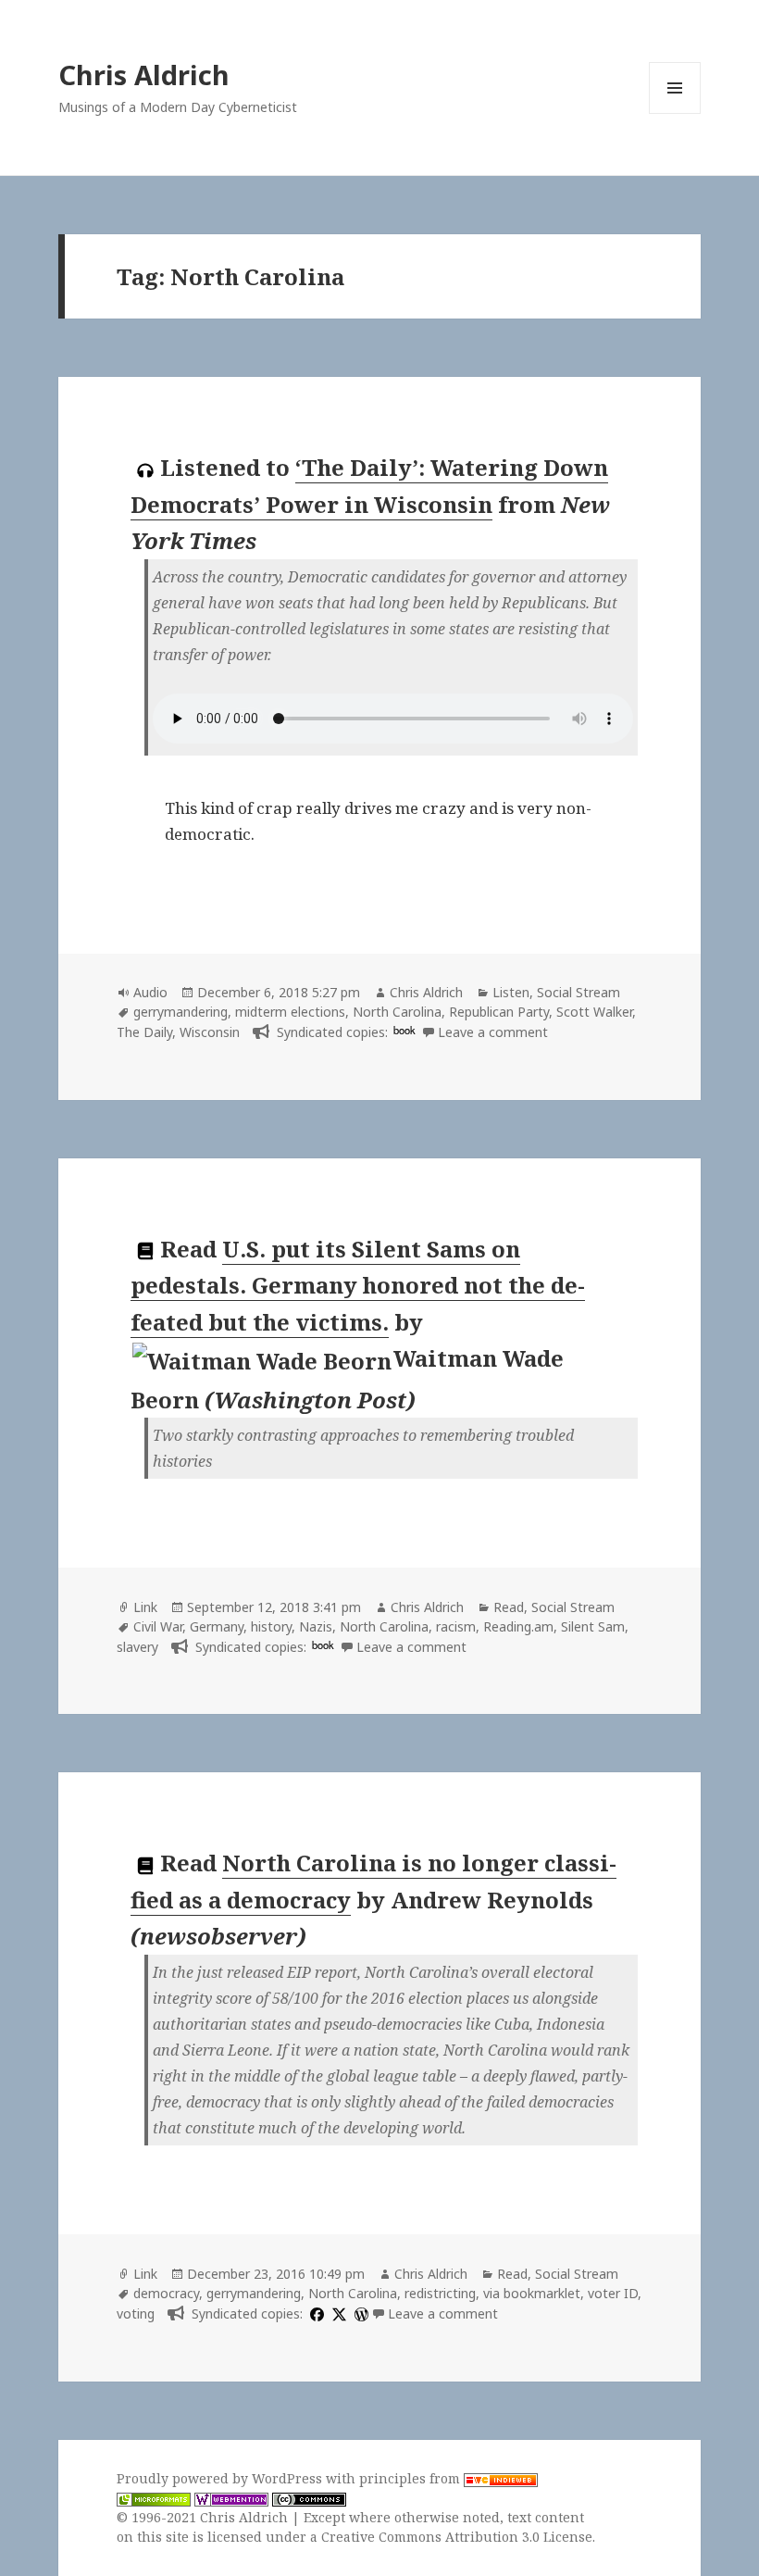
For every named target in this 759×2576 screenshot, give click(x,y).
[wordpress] (359, 2313)
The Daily (144, 1032)
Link (145, 1607)
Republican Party (499, 1012)
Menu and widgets (675, 113)
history (271, 1626)
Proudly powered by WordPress (221, 2478)
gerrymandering (180, 1012)
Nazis (316, 1626)
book (404, 1030)
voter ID (613, 2293)
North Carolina (397, 1012)
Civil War (158, 1626)
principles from (411, 2478)
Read (509, 1607)
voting (136, 2313)
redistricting (440, 2293)
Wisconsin (210, 1032)
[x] (337, 2313)
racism (456, 1626)
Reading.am (518, 1626)
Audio (150, 992)
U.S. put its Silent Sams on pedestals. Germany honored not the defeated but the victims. (358, 1285)
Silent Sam (593, 1626)
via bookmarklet (532, 2293)
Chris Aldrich (144, 75)
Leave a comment (493, 1032)
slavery (137, 1647)
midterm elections (290, 1012)
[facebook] (315, 2313)
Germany (217, 1626)
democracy (166, 2293)
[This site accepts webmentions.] (231, 2498)
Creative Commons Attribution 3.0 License (457, 2537)
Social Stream (579, 992)
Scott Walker (594, 1012)
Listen (511, 992)
